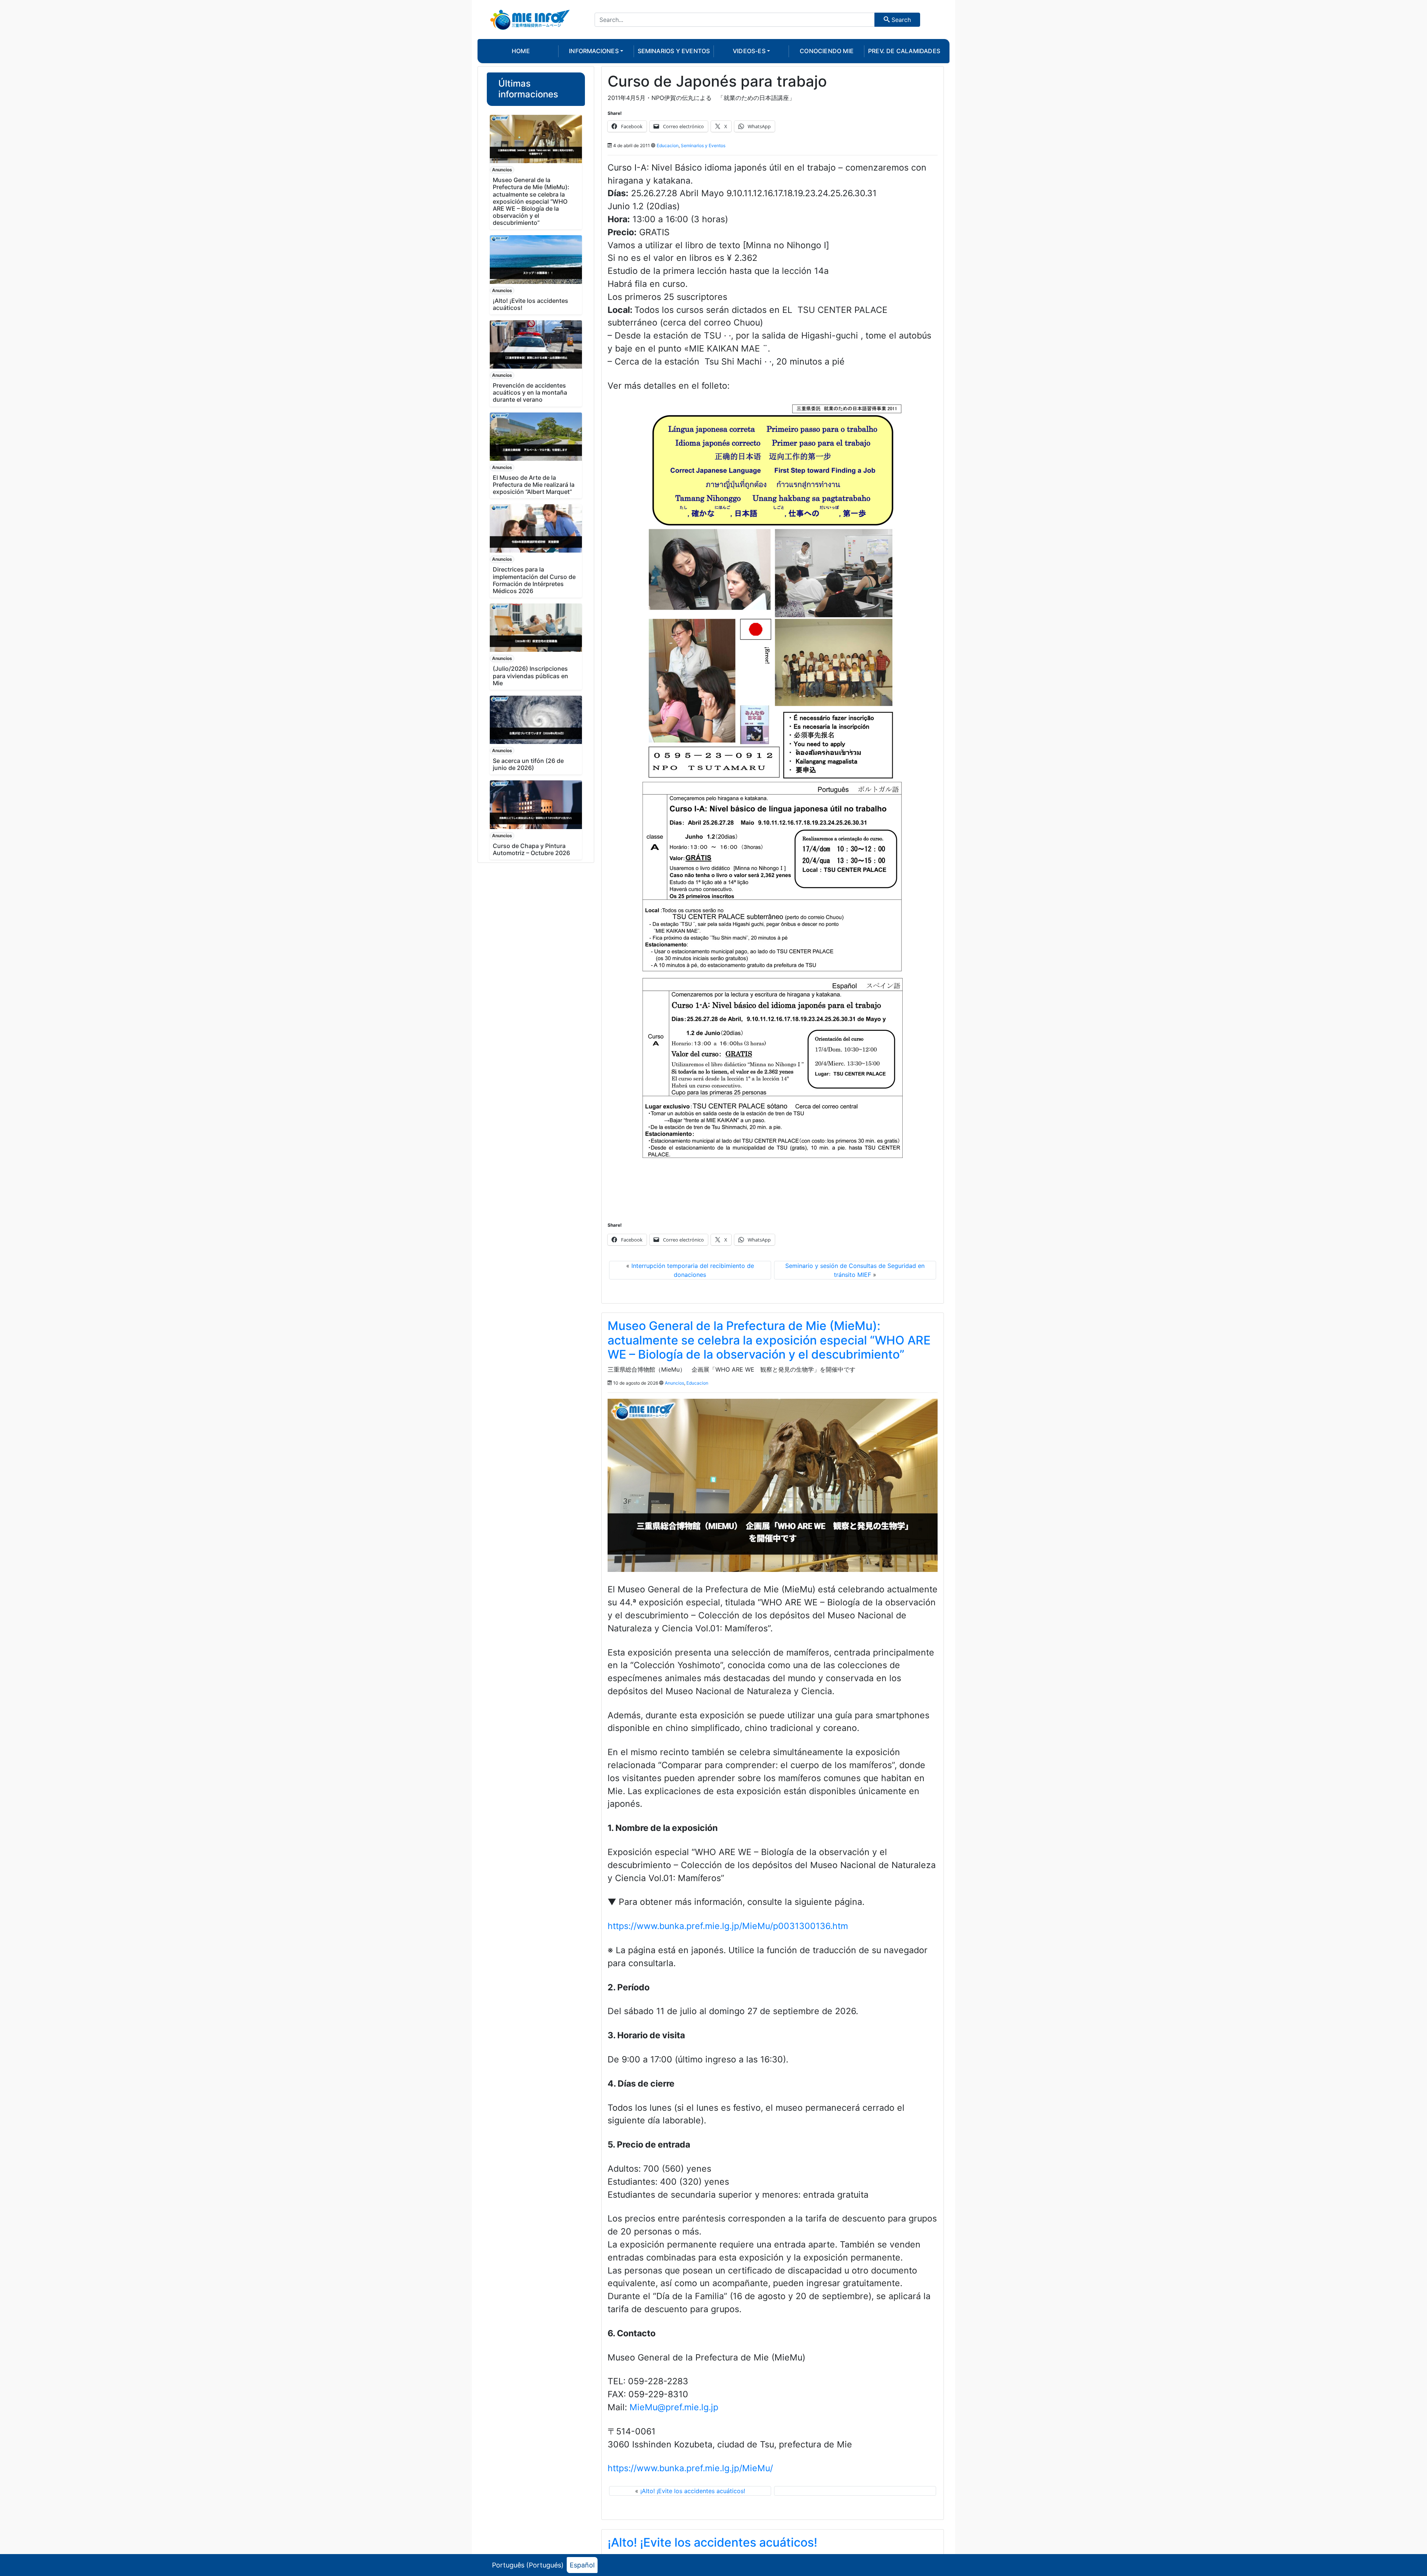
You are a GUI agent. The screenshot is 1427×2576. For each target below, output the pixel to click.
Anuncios (502, 170)
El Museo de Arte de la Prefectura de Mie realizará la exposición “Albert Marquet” (534, 485)
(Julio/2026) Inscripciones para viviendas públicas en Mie (530, 676)
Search (900, 20)
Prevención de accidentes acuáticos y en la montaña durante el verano (530, 392)
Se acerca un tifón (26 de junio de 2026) (528, 764)
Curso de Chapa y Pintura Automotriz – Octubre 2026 (531, 849)
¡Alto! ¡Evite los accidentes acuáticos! (530, 304)
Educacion (668, 145)
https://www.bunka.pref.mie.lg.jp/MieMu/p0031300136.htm (728, 1926)
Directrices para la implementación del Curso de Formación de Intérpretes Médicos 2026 (534, 580)
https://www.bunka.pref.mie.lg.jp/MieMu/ (690, 2468)
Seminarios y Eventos (703, 145)
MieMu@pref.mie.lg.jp (674, 2407)
